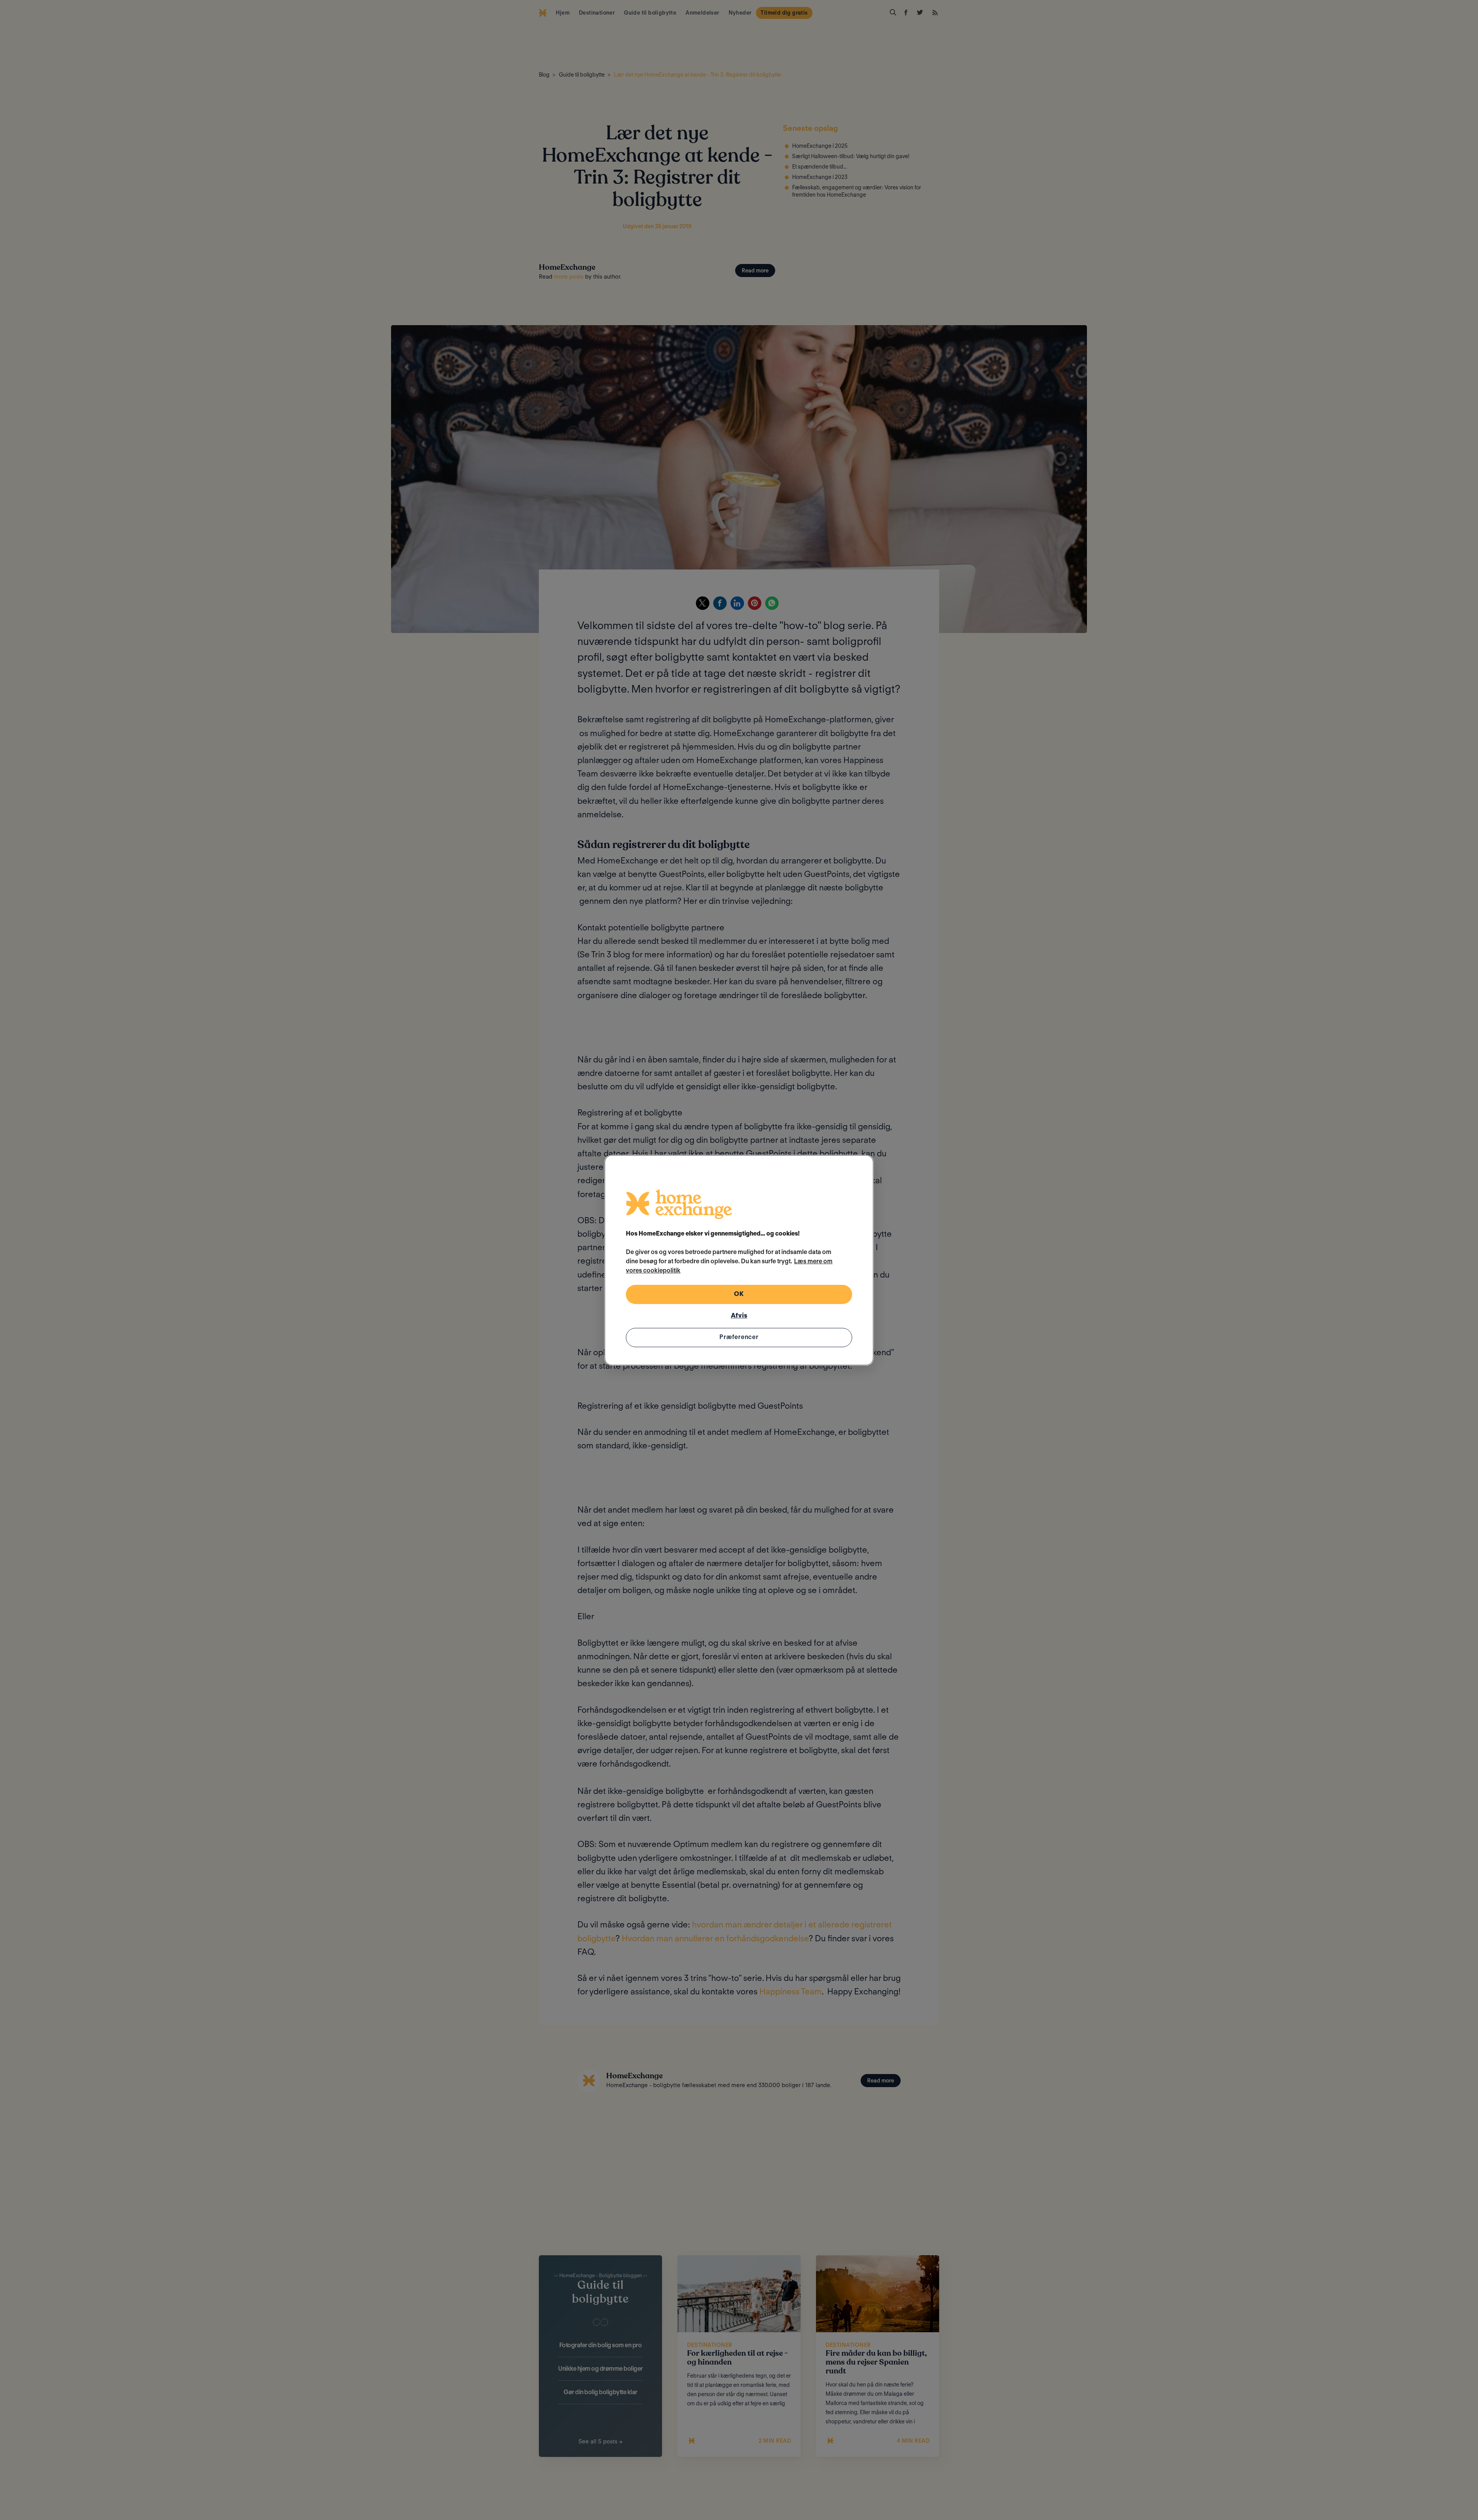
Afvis (739, 1315)
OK (739, 1294)
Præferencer (739, 1337)
